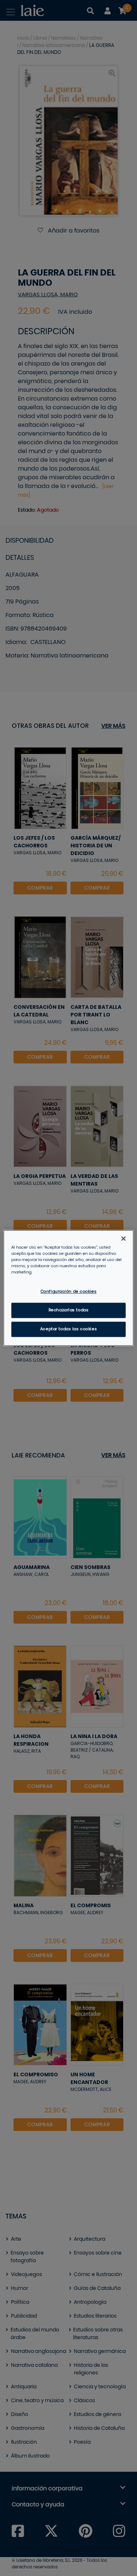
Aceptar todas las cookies (68, 1329)
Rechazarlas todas (69, 1310)
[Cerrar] (123, 1238)
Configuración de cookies (69, 1292)
